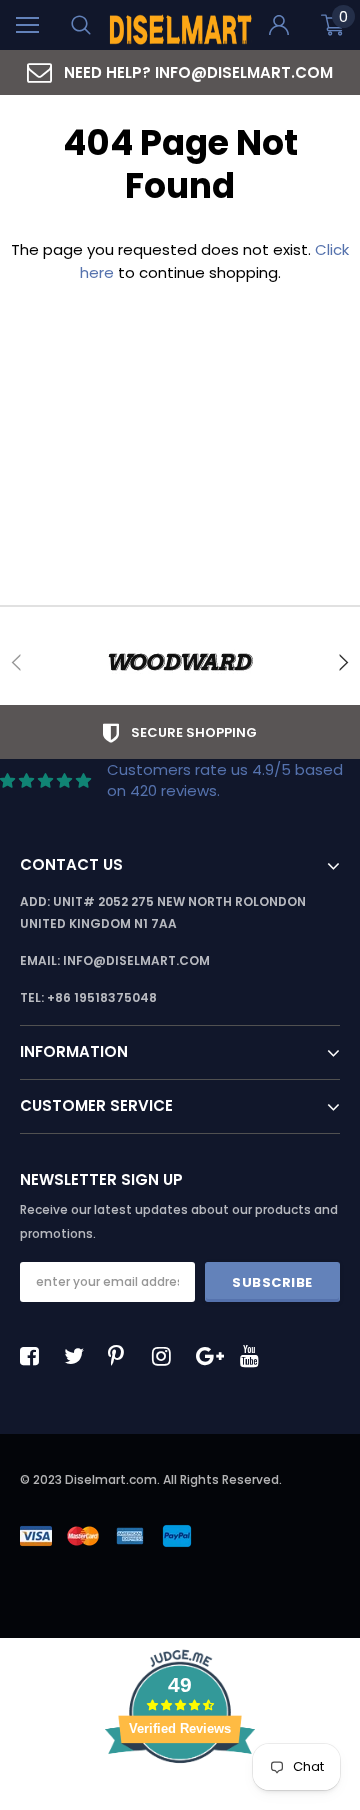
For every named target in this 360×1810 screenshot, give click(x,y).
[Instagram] (167, 1356)
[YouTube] (255, 1356)
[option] (180, 72)
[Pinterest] (123, 1356)
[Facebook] (35, 1356)
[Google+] (211, 1356)
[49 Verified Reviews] (180, 1798)
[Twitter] (79, 1356)
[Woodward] (180, 662)
